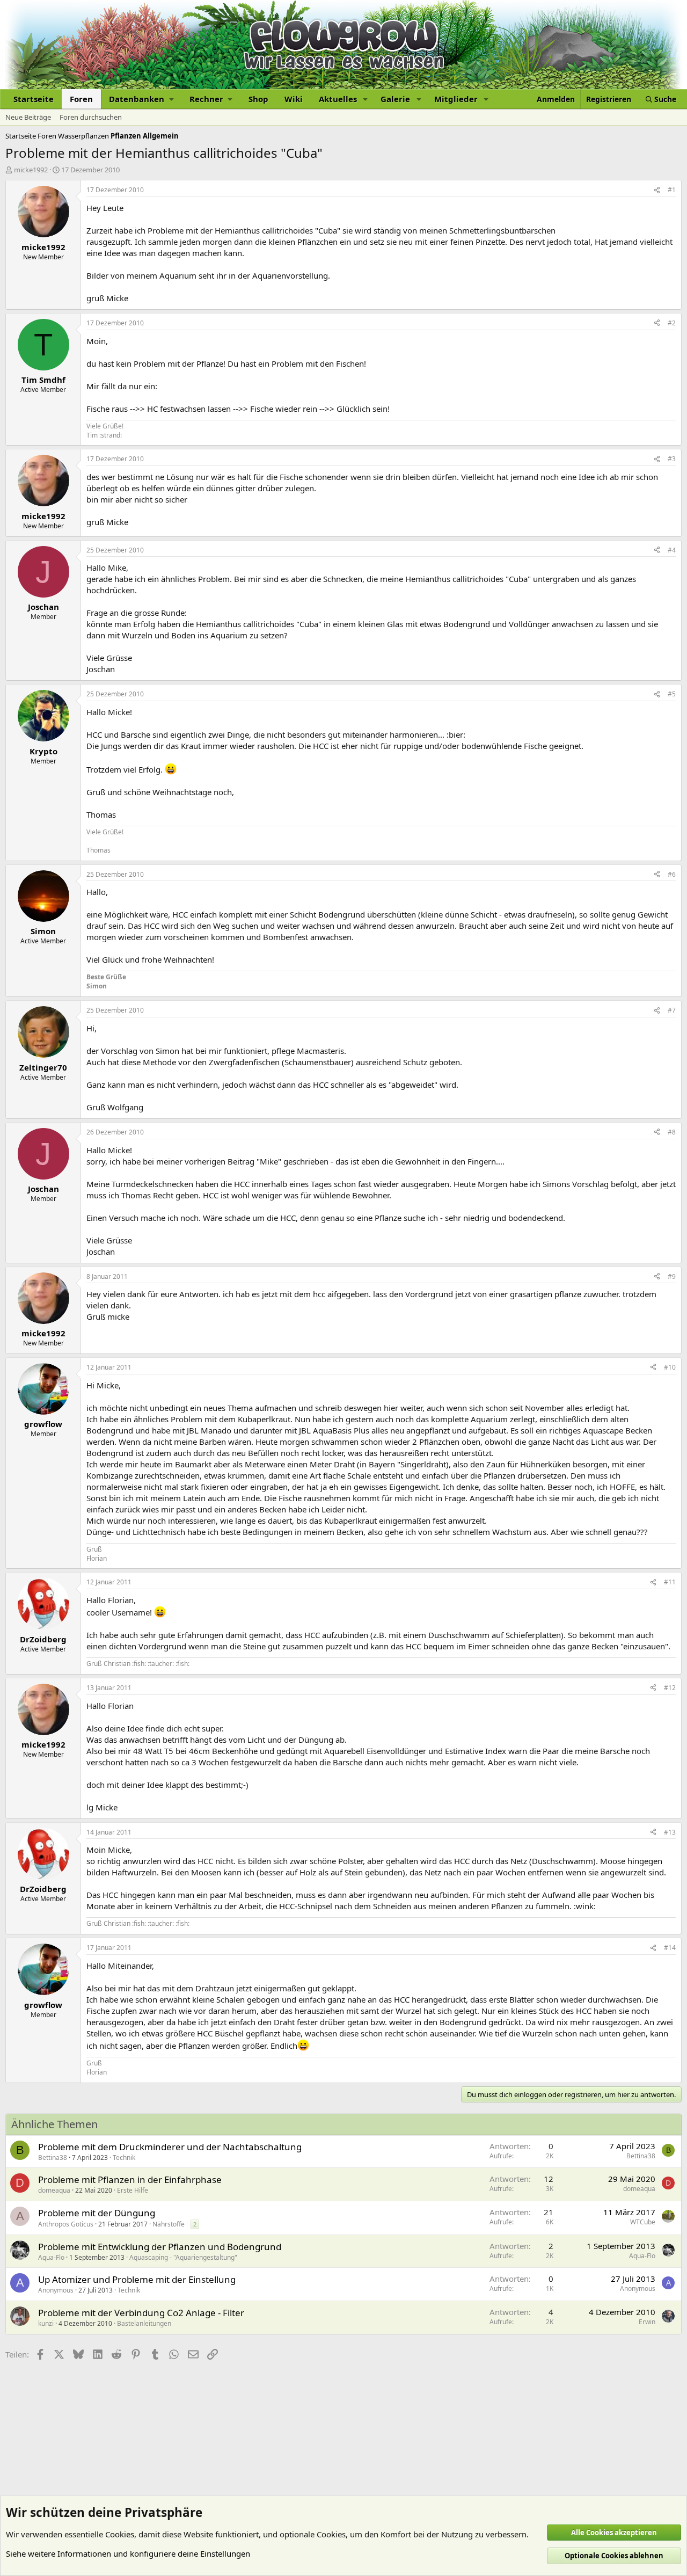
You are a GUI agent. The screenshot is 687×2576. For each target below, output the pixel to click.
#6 (672, 874)
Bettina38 (53, 2157)
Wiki (294, 99)
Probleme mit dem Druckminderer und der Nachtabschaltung (170, 2147)
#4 (672, 550)
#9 (672, 1276)
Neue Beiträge (28, 117)
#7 (672, 1010)
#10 (670, 1367)
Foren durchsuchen (91, 117)
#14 (670, 1948)
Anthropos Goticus (66, 2224)
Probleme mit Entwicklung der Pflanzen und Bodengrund (160, 2247)
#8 (672, 1132)
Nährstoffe (169, 2224)
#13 (670, 1832)
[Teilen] (657, 190)
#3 (672, 459)
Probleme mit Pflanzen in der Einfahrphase (130, 2180)
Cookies (120, 2534)
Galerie (395, 99)
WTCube (643, 2222)
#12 (670, 1688)
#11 (670, 1582)
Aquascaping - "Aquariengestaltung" (183, 2257)
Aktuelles (338, 99)
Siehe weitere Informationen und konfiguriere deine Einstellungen (128, 2553)
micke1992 (31, 170)
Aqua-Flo (51, 2257)
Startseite (34, 99)
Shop (258, 99)
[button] (141, 99)
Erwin (647, 2322)
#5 (672, 694)
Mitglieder (456, 99)
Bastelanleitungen (144, 2323)
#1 (672, 190)
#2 (672, 323)
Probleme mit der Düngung (97, 2213)
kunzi (46, 2323)
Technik (124, 2157)
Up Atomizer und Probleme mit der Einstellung (137, 2279)
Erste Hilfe (133, 2190)
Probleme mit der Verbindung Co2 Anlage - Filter (141, 2313)
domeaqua (54, 2190)
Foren (81, 99)
